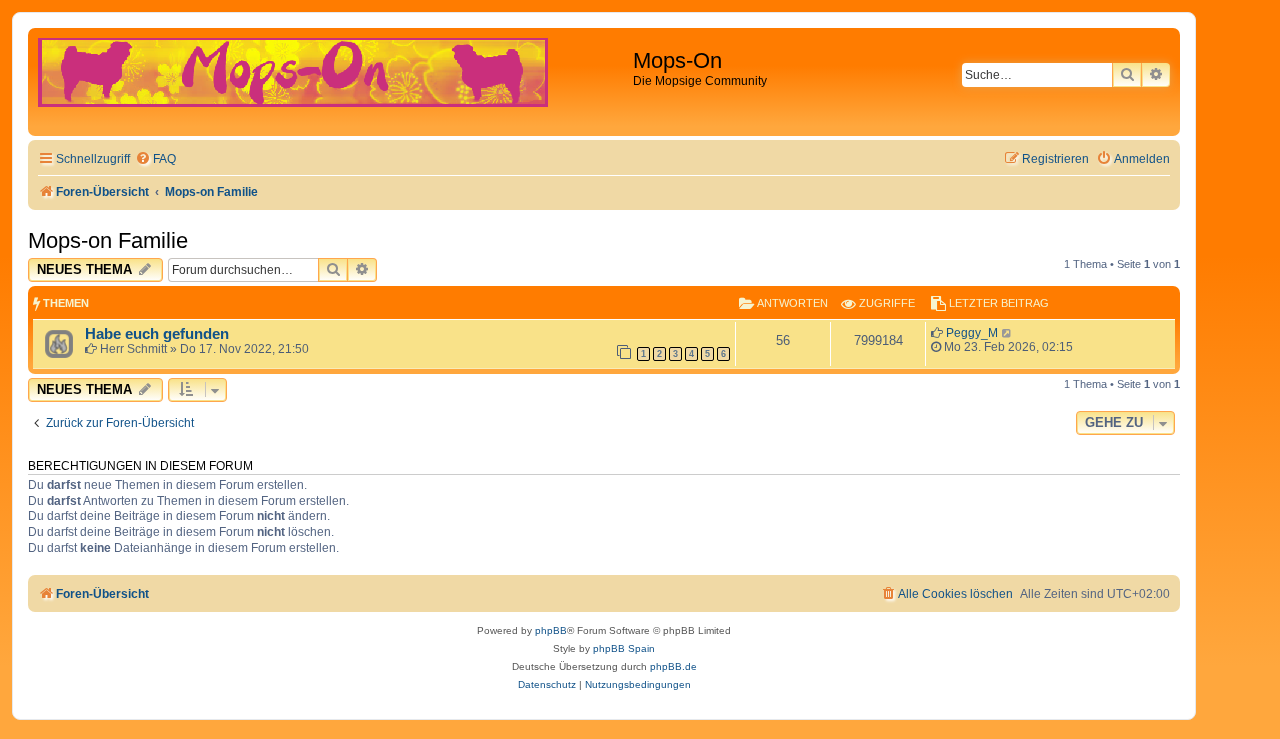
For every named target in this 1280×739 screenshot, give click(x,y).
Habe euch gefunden (157, 334)
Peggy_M (972, 333)
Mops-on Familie (108, 240)
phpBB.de (673, 666)
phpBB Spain (624, 648)
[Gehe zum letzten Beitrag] (1007, 333)
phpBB (551, 630)
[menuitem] (155, 159)
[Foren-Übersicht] (333, 82)
